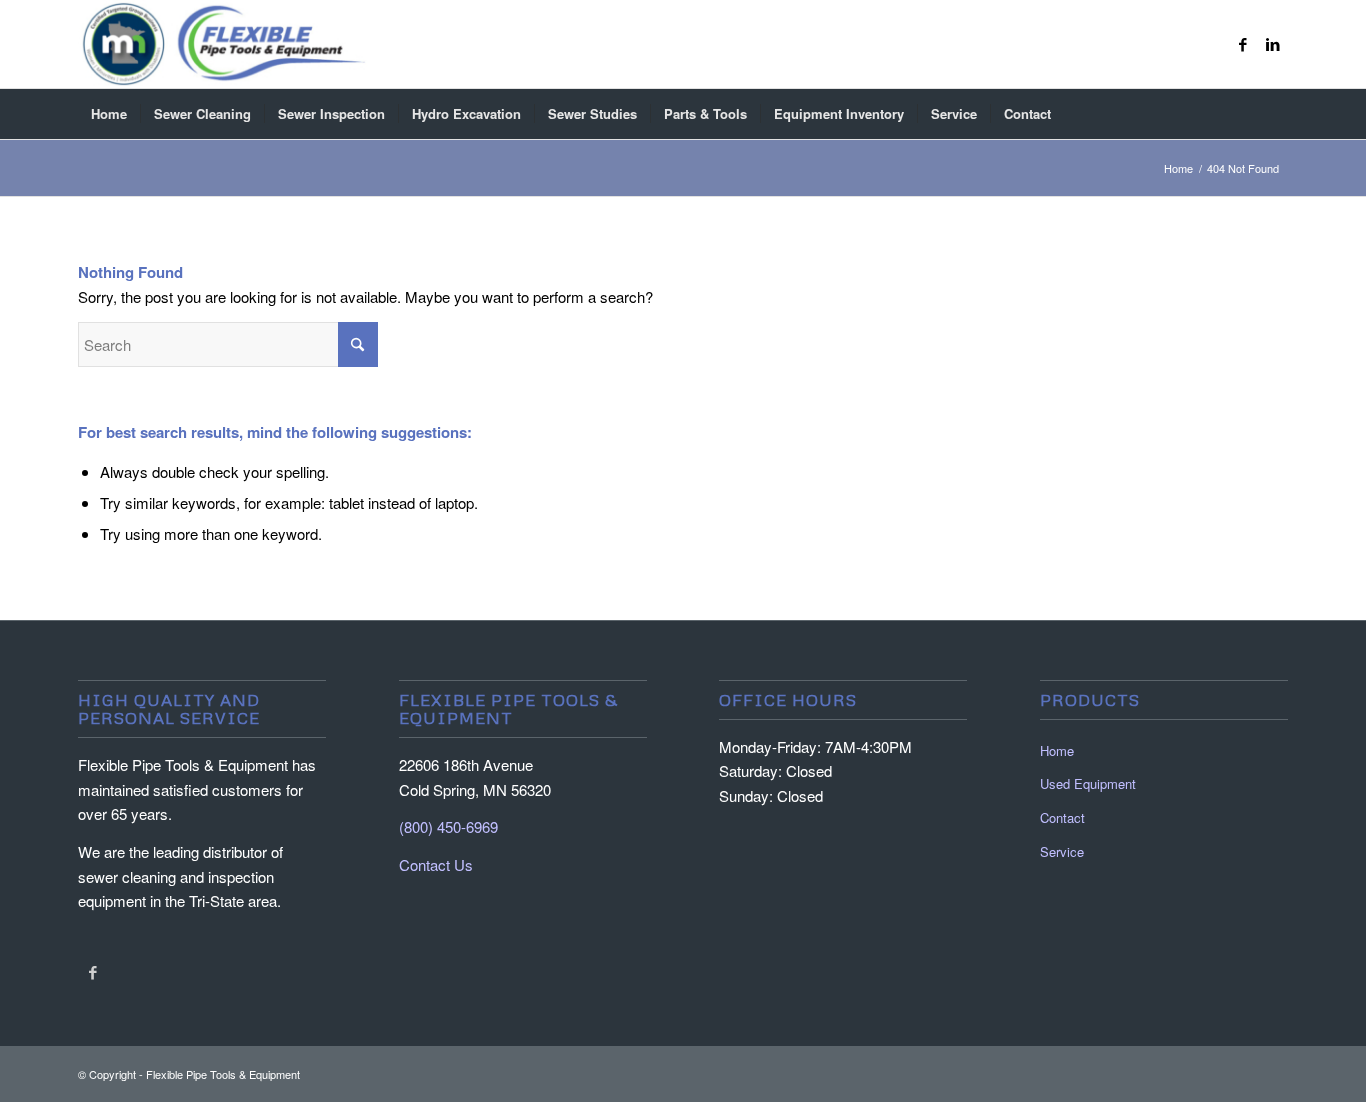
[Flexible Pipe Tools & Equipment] (223, 44)
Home (1057, 750)
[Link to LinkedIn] (1273, 44)
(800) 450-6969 (448, 826)
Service (1062, 851)
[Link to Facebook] (1243, 44)
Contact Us (436, 864)
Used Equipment (1088, 783)
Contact (1062, 817)
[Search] (1275, 114)
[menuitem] (109, 114)
